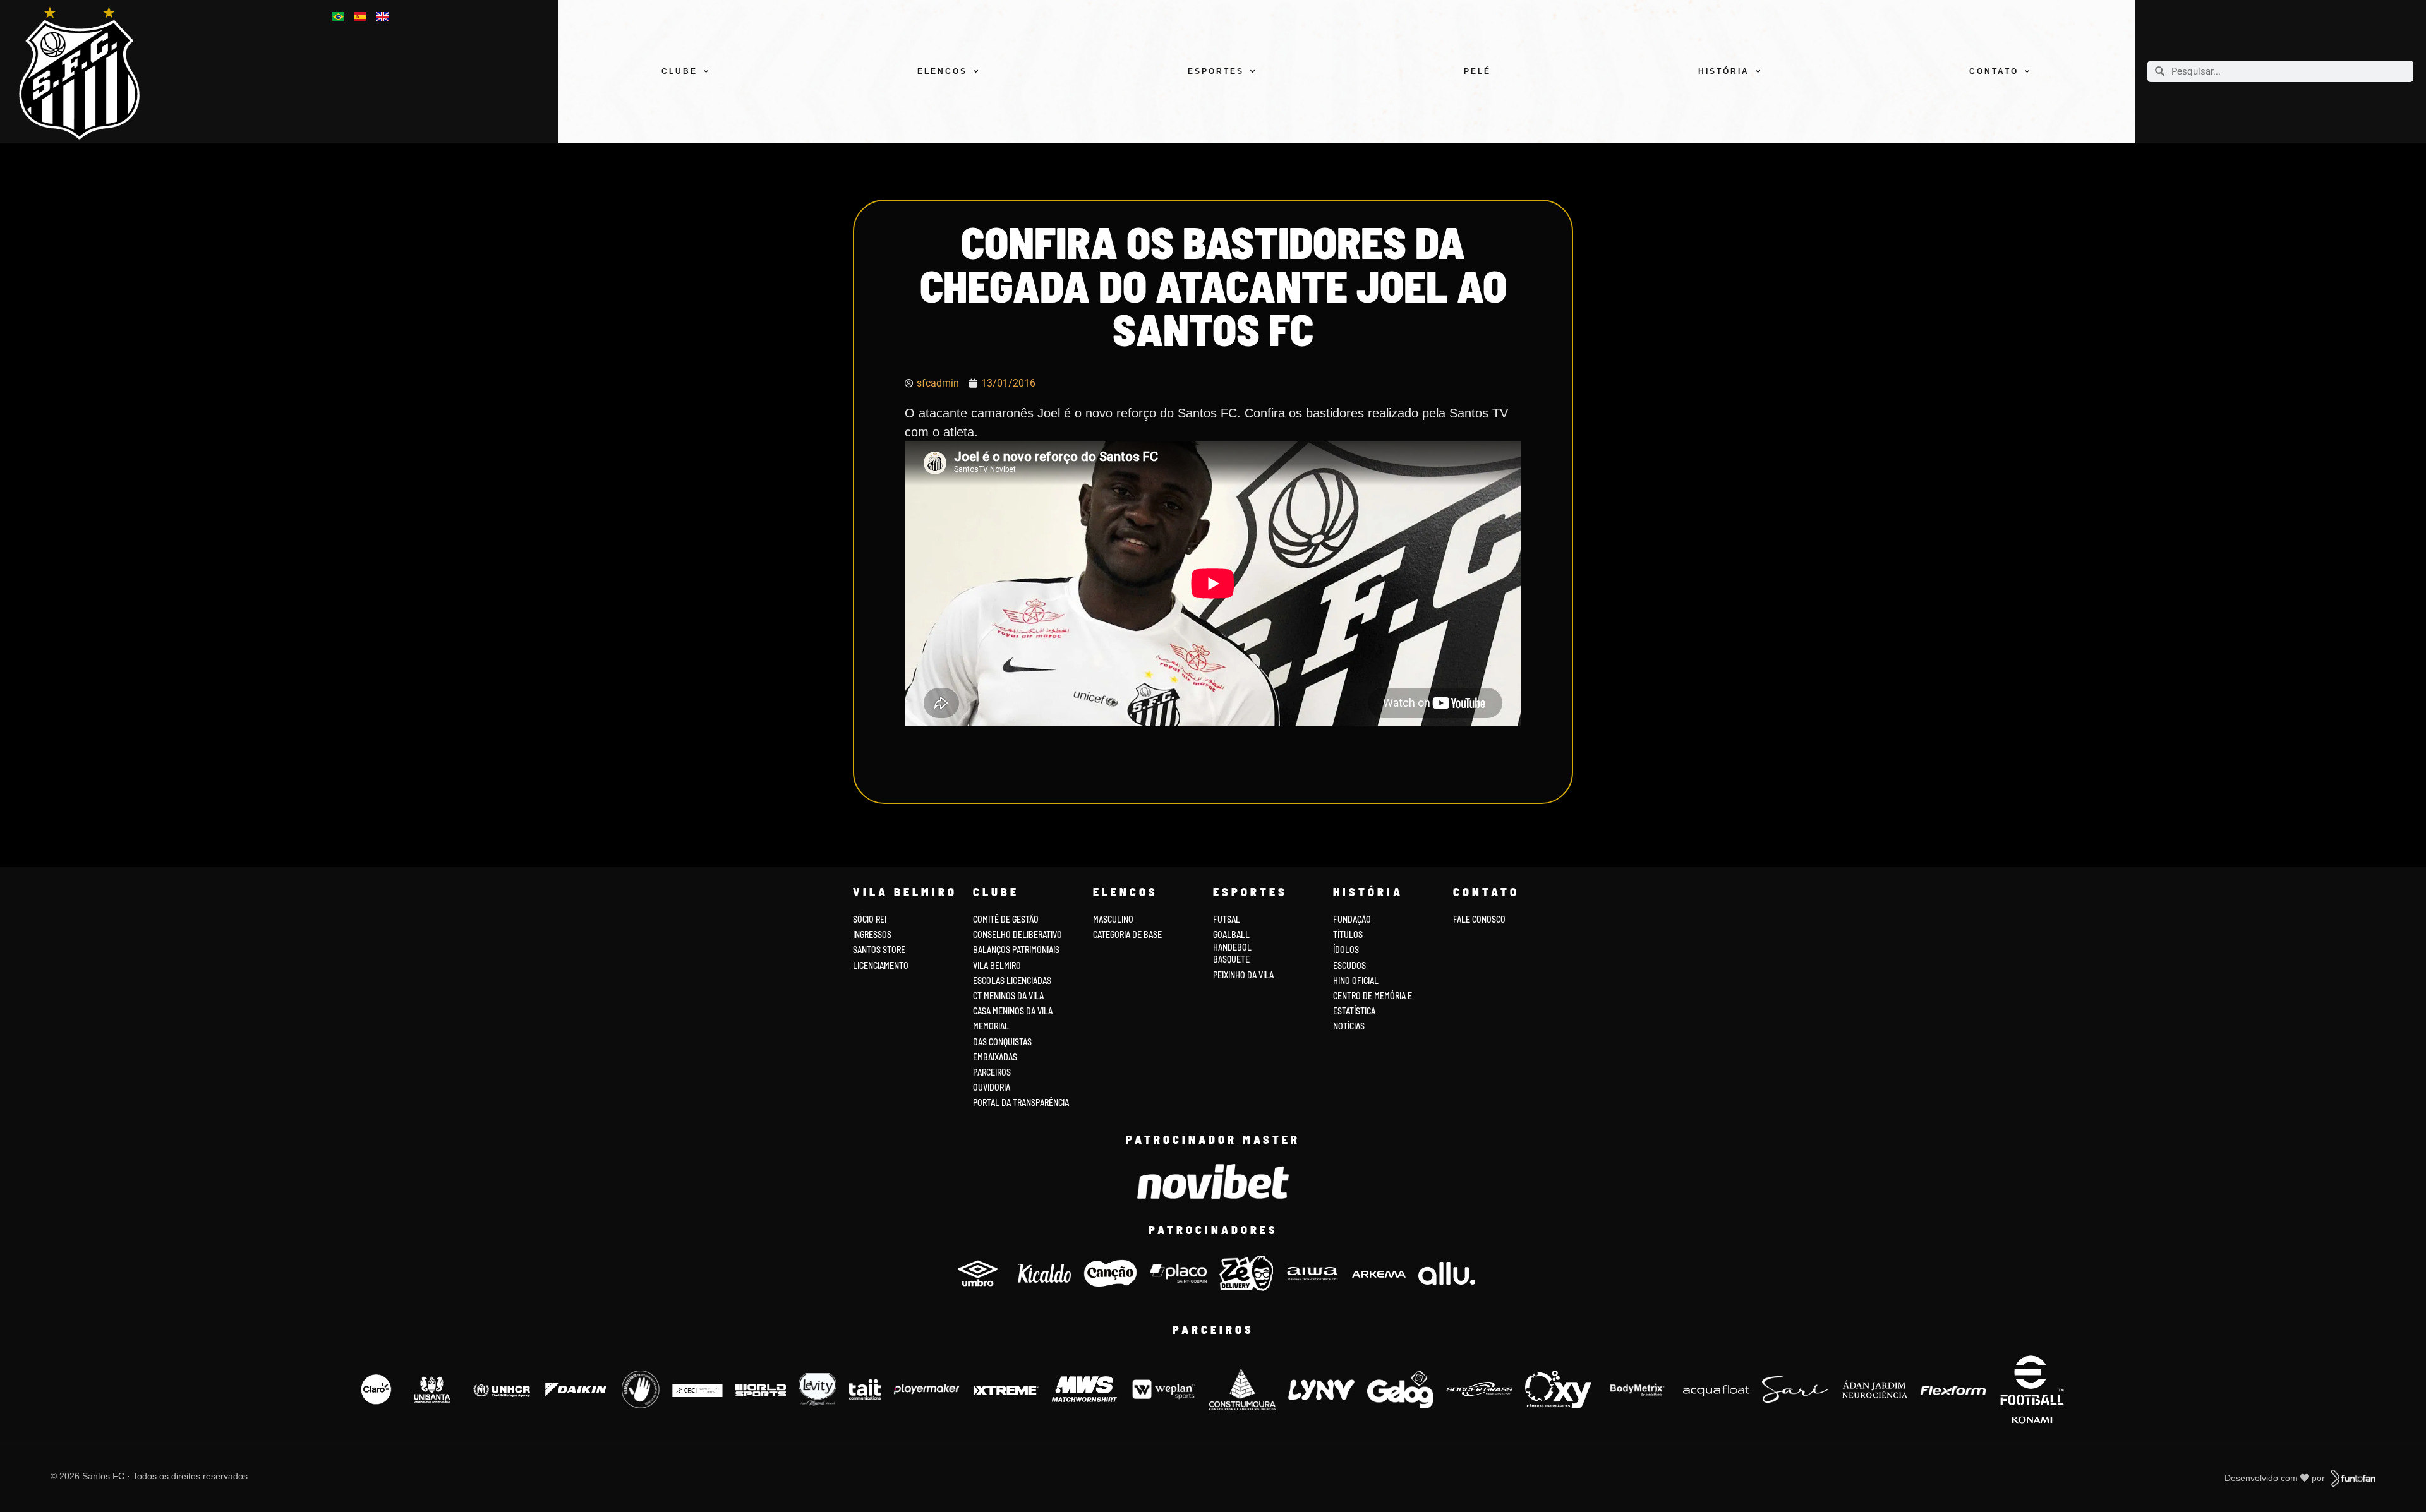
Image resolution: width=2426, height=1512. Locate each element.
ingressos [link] (872, 934)
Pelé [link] (1477, 71)
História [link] (1724, 71)
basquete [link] (1231, 959)
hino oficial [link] (1356, 981)
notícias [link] (1349, 1026)
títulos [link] (1348, 934)
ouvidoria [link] (992, 1087)
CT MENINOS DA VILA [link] (1008, 996)
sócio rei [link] (870, 919)
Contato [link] (1994, 71)
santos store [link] (879, 950)
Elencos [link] (942, 71)
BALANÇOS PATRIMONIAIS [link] (1016, 950)
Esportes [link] (1216, 71)
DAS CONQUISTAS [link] (1002, 1042)
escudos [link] (1349, 965)
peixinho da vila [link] (1243, 975)
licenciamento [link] (881, 965)
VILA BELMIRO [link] (997, 965)
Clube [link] (679, 71)
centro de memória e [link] (1373, 996)
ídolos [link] (1346, 950)
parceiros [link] (992, 1072)
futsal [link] (1227, 919)
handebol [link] (1232, 947)
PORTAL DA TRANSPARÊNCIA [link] (1021, 1102)
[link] (91, 73)
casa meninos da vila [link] (1013, 1011)
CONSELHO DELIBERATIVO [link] (1017, 934)
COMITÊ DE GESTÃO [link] (1006, 919)
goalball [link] (1231, 934)
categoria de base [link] (1128, 934)
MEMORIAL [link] (991, 1026)
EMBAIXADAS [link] (995, 1057)
